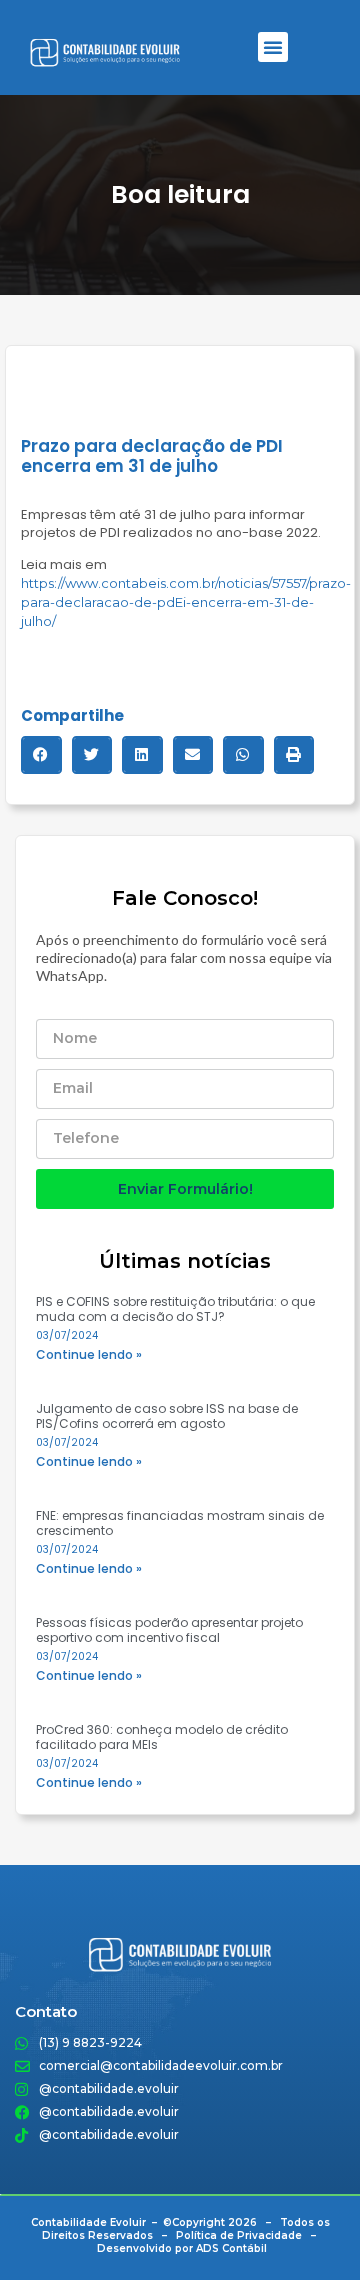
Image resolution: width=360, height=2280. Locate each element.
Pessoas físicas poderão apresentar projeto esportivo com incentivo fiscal (169, 1630)
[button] (273, 47)
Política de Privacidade (239, 2235)
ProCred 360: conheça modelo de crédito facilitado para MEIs (162, 1737)
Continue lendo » (89, 1354)
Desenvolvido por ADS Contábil (182, 2248)
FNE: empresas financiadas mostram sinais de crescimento (180, 1523)
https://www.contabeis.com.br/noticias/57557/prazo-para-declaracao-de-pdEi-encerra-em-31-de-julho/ (186, 602)
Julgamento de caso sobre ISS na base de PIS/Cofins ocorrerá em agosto (167, 1416)
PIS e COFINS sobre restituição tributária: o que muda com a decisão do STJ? (175, 1309)
